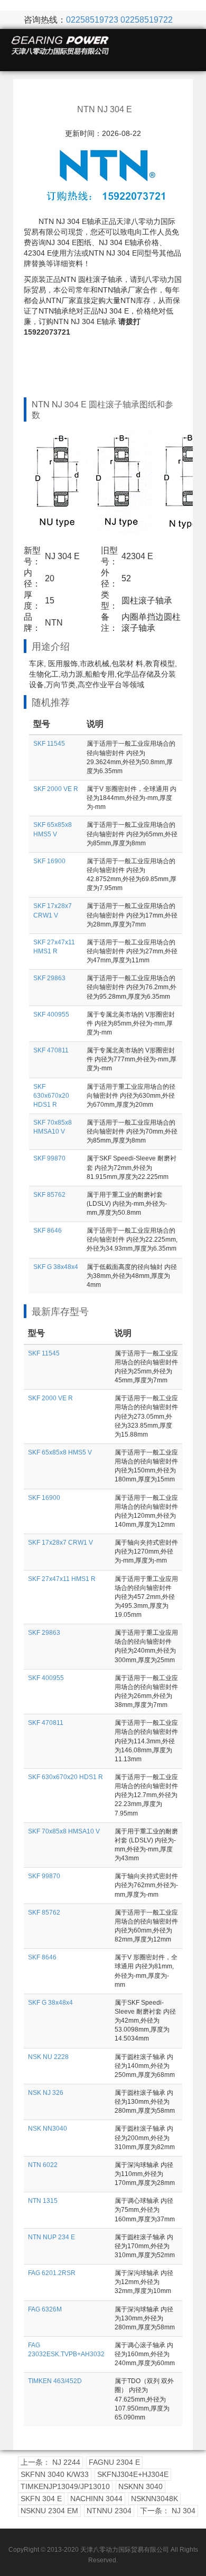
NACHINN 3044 (96, 2499)
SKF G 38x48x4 (56, 1267)
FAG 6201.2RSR (52, 2273)
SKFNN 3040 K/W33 (55, 2474)
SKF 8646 (48, 1231)
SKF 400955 (51, 1014)
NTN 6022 (43, 2165)
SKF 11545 (49, 744)
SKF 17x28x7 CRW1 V (60, 1543)
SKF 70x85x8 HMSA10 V (64, 1831)
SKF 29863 (49, 978)
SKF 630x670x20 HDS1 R (51, 1096)
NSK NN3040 (48, 2129)
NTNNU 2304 (109, 2511)
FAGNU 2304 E (114, 2462)
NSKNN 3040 (141, 2486)
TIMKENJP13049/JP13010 (65, 2486)
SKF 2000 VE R (56, 789)
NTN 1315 (43, 2201)
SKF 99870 (49, 1158)
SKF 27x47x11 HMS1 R (62, 1579)
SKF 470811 (51, 1050)
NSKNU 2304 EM (49, 2511)
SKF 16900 (49, 861)
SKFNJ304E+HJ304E (133, 2474)
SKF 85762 (49, 1195)
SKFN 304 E (41, 2499)
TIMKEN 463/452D (55, 2381)
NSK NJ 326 (46, 2093)
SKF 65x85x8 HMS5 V (60, 1452)
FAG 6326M (45, 2309)
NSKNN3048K (154, 2499)
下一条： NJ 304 (168, 2511)
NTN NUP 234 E (51, 2237)
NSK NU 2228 (48, 2057)
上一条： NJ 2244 (50, 2462)
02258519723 (92, 20)
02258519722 (147, 20)
